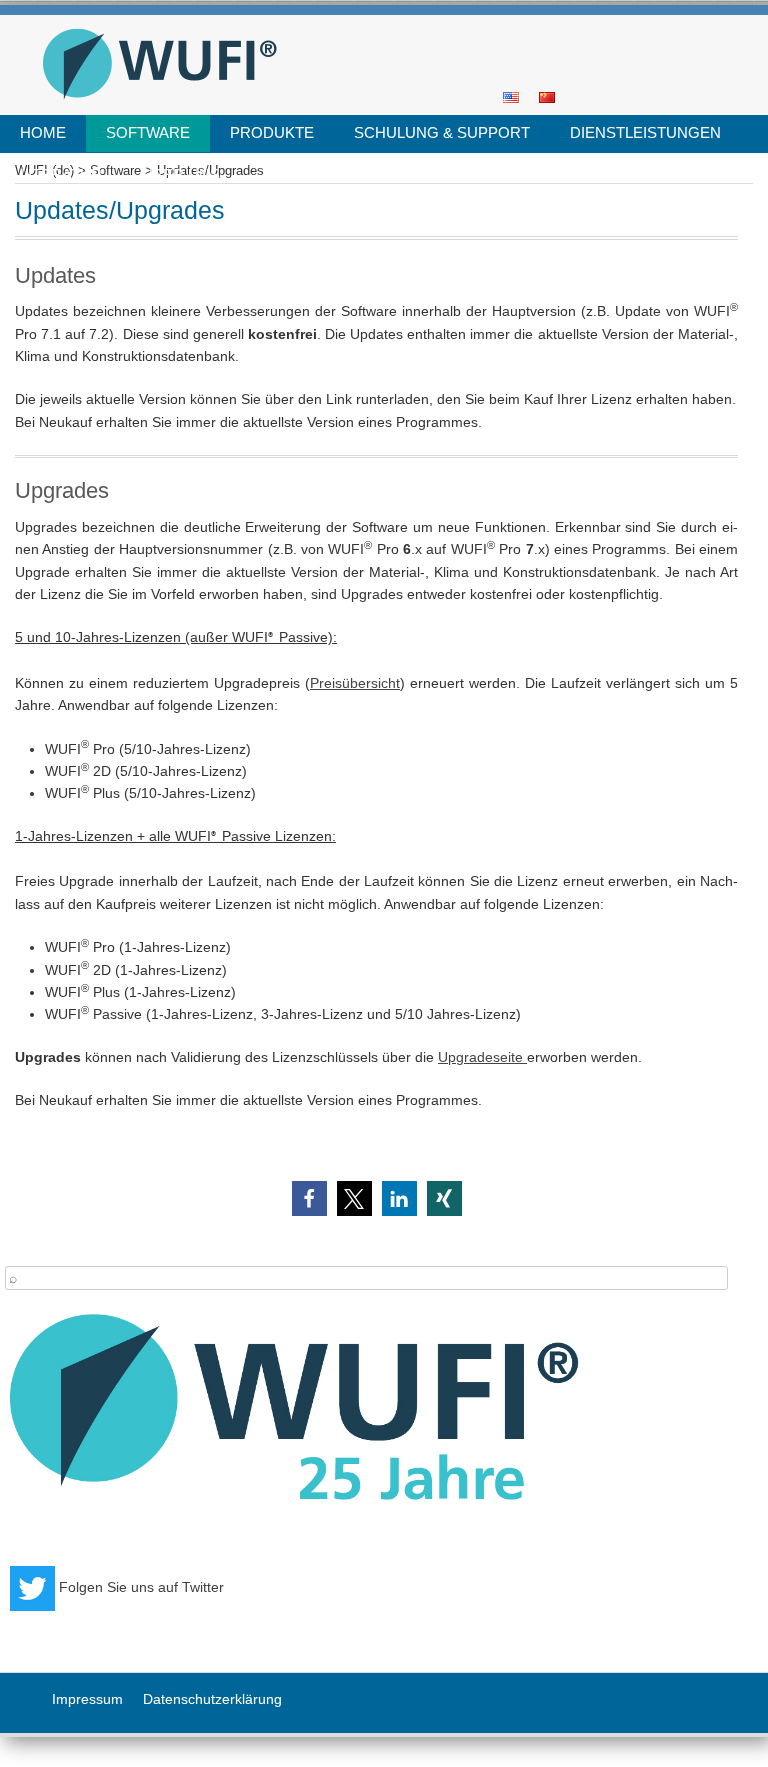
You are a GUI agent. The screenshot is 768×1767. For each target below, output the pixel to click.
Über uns (181, 174)
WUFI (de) (377, 21)
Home (43, 132)
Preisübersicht (355, 683)
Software (148, 132)
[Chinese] (547, 96)
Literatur (61, 174)
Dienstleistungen (645, 132)
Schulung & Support (442, 132)
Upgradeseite (482, 1057)
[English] (511, 96)
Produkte (272, 132)
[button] (309, 1198)
